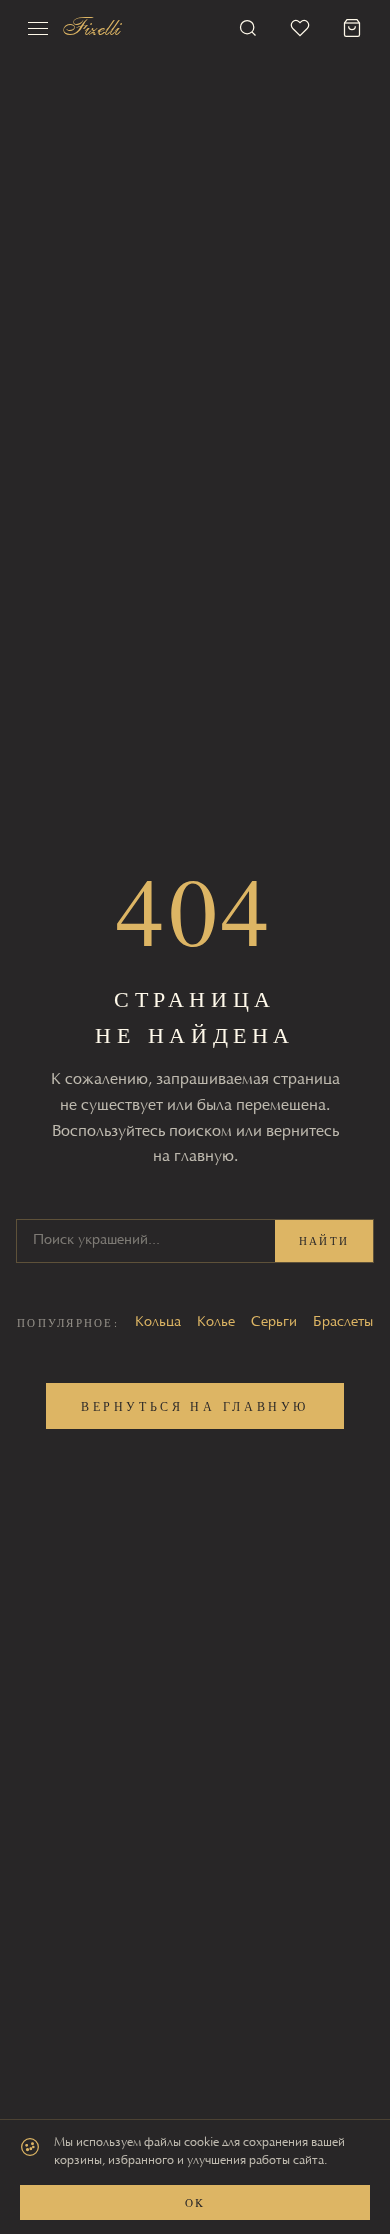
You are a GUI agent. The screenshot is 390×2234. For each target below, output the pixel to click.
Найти (324, 1240)
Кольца (158, 1322)
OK (194, 2202)
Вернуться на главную (195, 1406)
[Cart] (352, 28)
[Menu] (38, 28)
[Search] (248, 28)
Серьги (274, 1322)
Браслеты (343, 1322)
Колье (216, 1322)
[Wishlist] (300, 28)
